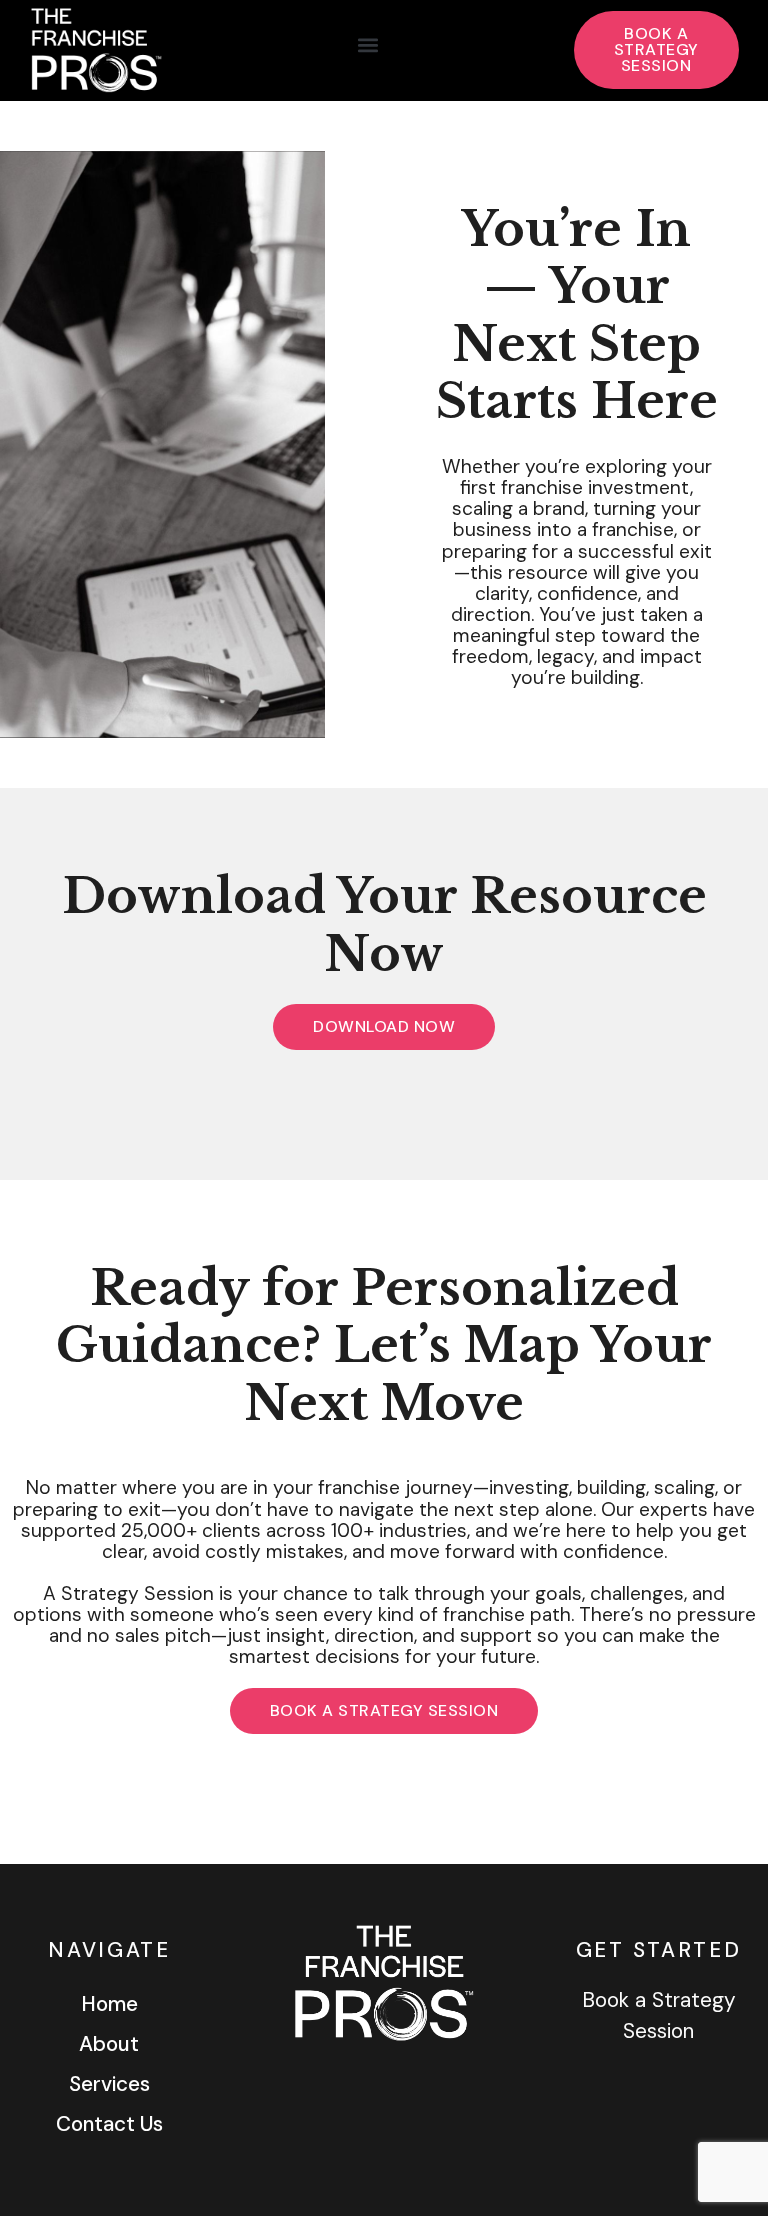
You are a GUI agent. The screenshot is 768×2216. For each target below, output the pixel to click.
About (109, 2043)
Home (109, 2003)
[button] (367, 45)
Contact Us (109, 2123)
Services (109, 2083)
